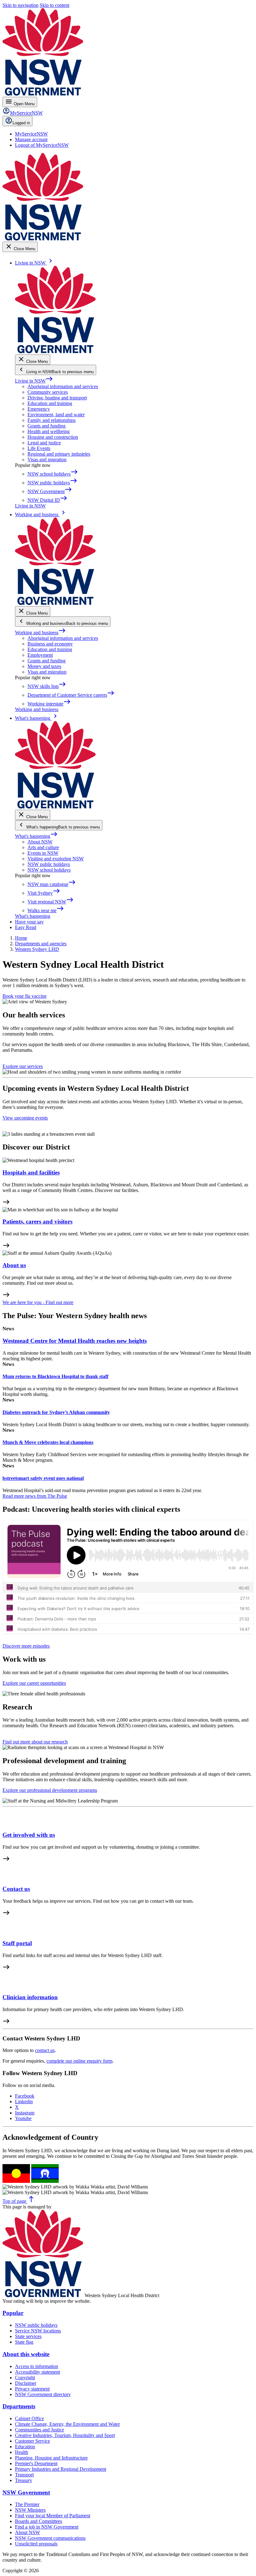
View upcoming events (25, 1118)
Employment (40, 655)
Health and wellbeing (49, 431)
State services (28, 2336)
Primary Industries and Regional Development (61, 2469)
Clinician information (30, 1997)
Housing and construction (53, 437)
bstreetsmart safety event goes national (43, 1478)
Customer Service (32, 2441)
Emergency (39, 409)
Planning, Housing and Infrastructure (51, 2458)
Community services (48, 392)
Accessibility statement (37, 2372)
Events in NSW (43, 853)
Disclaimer (26, 2383)
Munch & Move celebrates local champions (48, 1442)
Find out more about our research (35, 1742)
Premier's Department (36, 2463)
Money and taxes (44, 666)
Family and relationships (52, 420)
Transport (24, 2475)
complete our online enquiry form (79, 2061)
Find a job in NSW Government (47, 2527)
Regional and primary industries (59, 454)
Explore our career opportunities (34, 1683)
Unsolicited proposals (36, 2544)
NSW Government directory (43, 2394)
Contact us (16, 1889)
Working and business (40, 633)
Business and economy (50, 644)
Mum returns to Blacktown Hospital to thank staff (55, 1376)
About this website (26, 2354)
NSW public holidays (49, 864)
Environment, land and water (56, 415)
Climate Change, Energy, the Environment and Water (67, 2424)
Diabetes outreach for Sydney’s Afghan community (56, 1412)
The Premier (27, 2504)
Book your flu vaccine (25, 996)
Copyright (25, 2378)
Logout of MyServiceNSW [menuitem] (42, 145)
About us (14, 1265)
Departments (19, 2406)
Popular (13, 2313)
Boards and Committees (39, 2521)
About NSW (40, 842)
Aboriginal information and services (63, 386)
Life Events (39, 448)
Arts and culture (43, 847)
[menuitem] (31, 134)
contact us (45, 2050)
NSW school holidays (49, 870)
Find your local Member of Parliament (53, 2516)
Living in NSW (34, 381)
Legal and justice (44, 443)
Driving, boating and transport (57, 398)
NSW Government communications (50, 2538)
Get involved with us (29, 1835)
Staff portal (17, 1943)
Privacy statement (32, 2389)
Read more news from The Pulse (35, 1496)
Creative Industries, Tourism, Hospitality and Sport (65, 2435)
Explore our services (23, 1066)
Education (25, 2447)
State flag (24, 2342)
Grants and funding (47, 426)
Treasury (24, 2480)
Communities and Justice (39, 2430)
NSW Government (26, 2492)
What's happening (36, 836)
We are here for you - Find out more (38, 1302)
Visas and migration (47, 460)
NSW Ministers (30, 2510)
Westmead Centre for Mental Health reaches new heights (75, 1341)
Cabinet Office (30, 2418)
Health (22, 2452)
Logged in (21, 123)
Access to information (37, 2366)
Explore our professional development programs (50, 1790)
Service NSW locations (38, 2331)
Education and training (50, 403)
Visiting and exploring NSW (56, 859)
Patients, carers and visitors (37, 1221)
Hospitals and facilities (31, 1172)
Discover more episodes (26, 1646)
